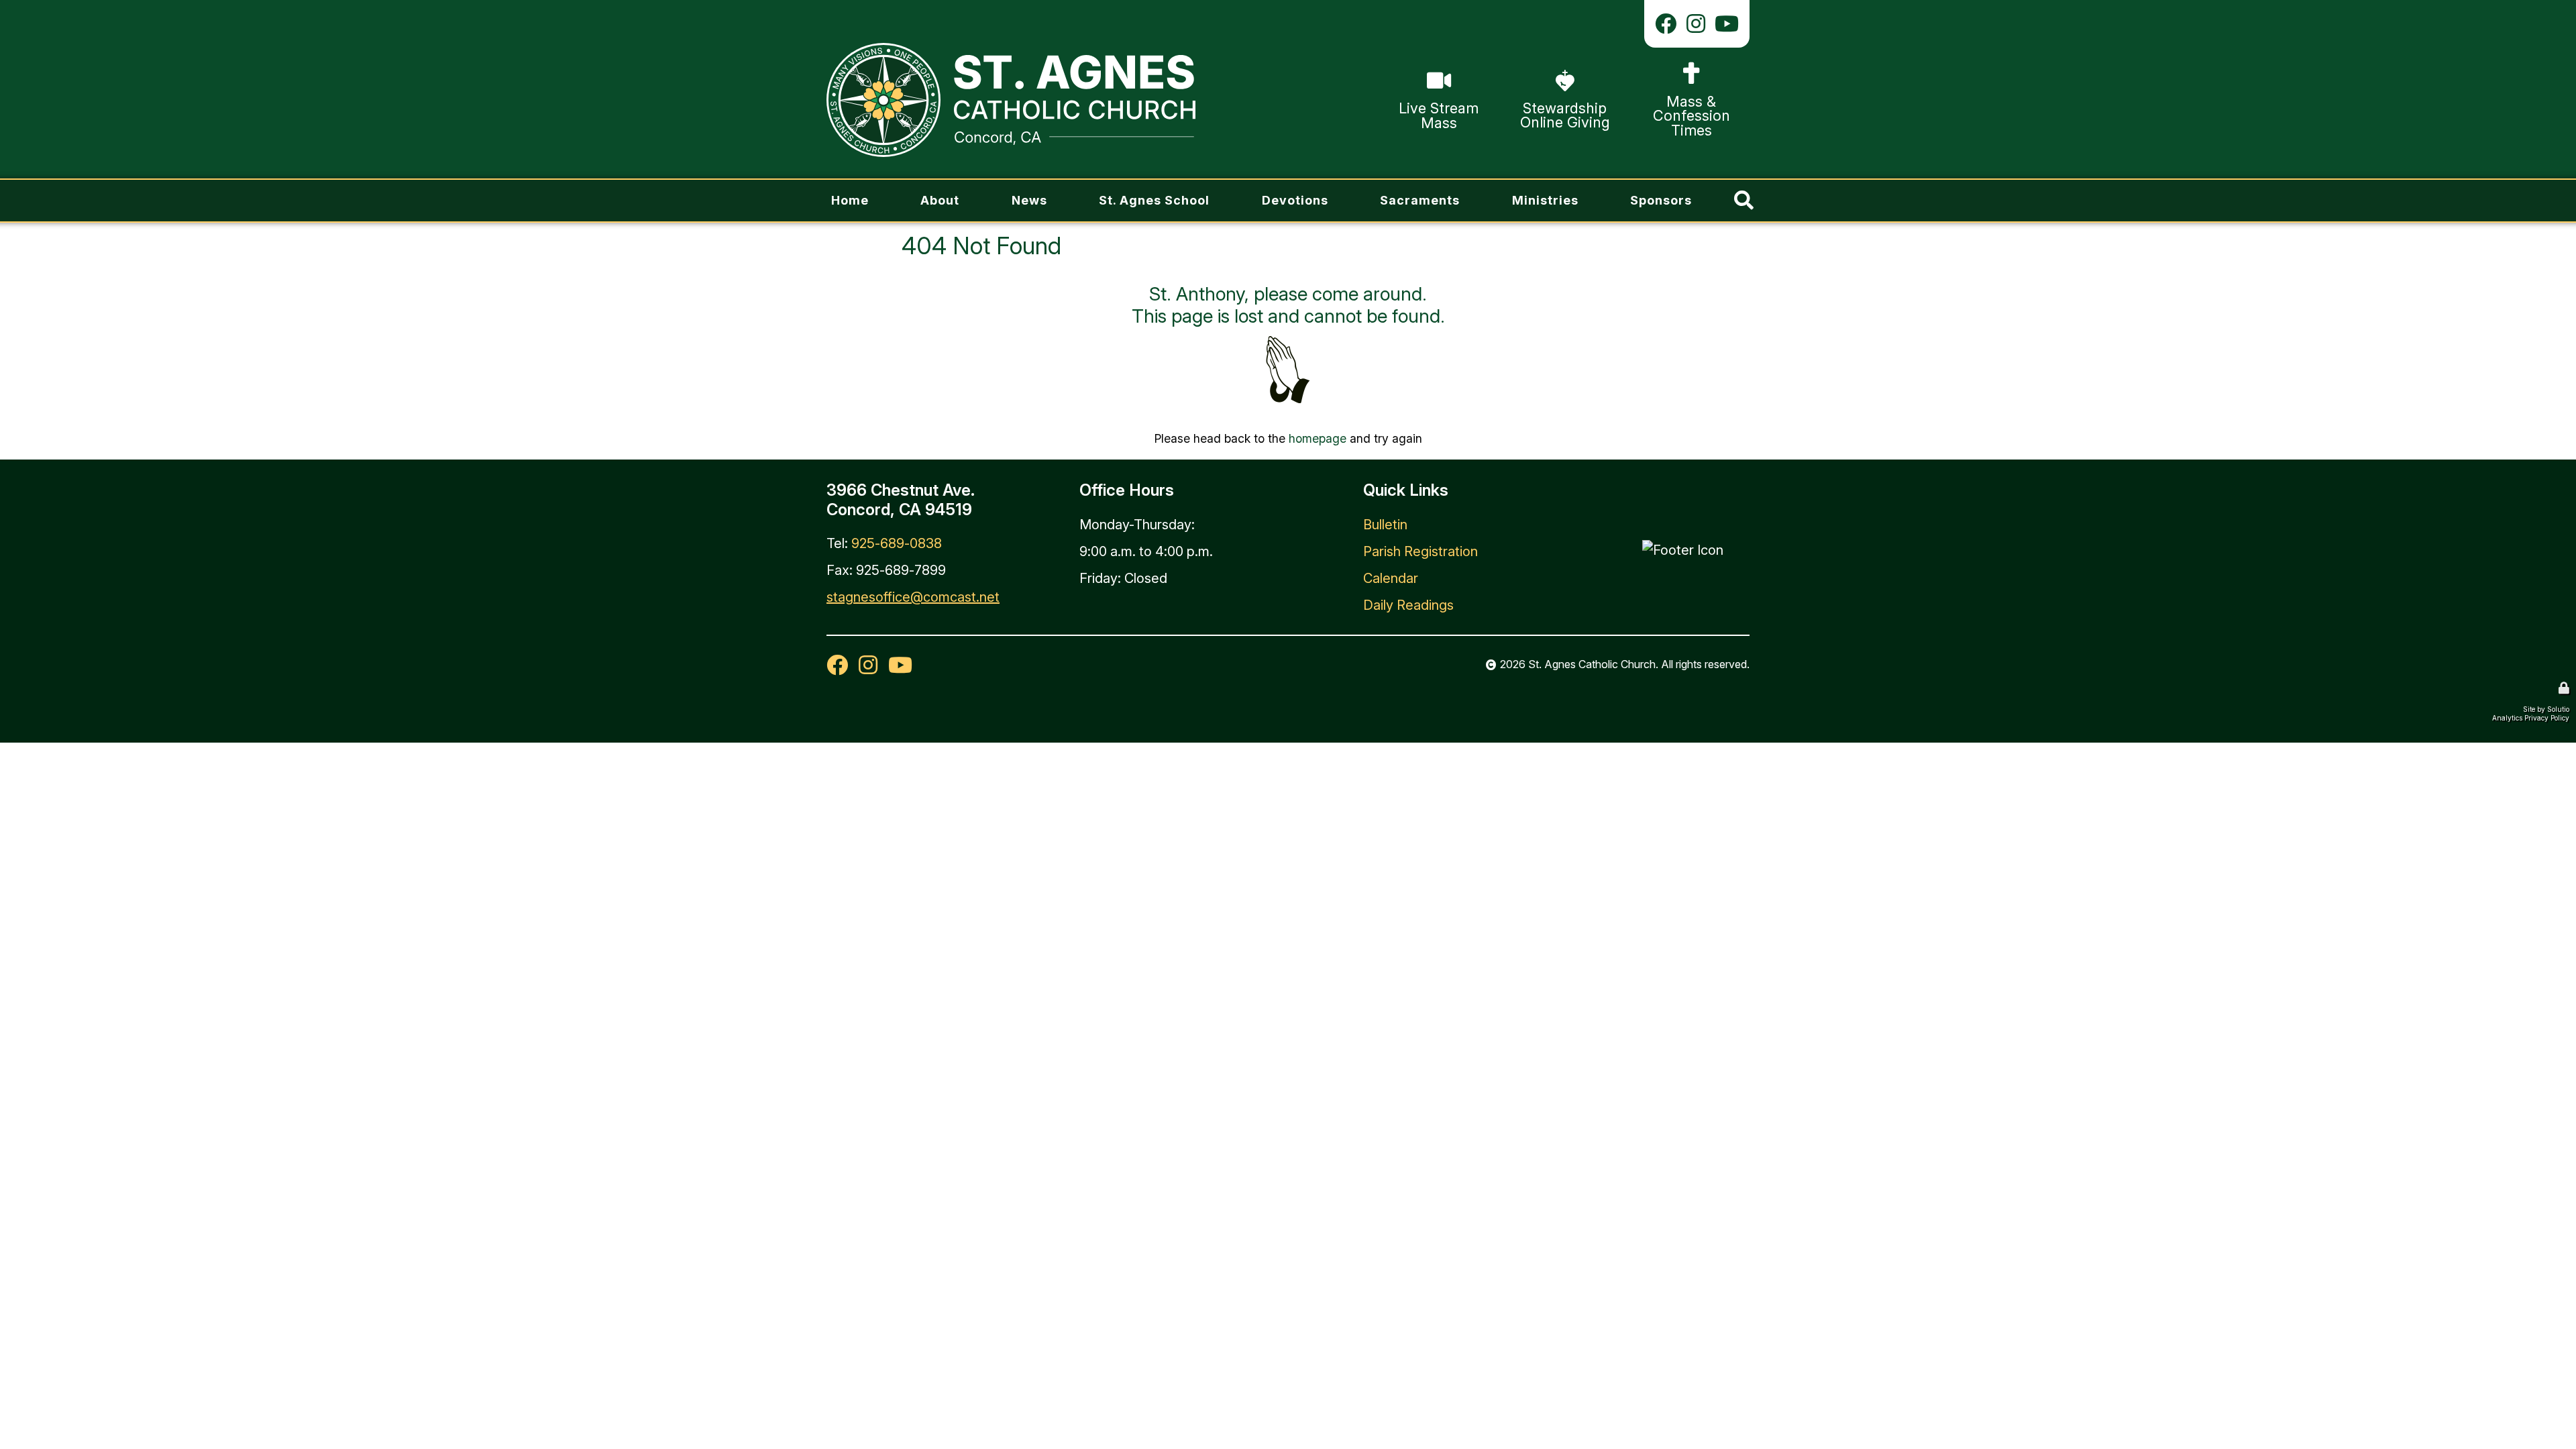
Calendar (1391, 578)
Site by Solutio (2546, 709)
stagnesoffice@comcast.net (913, 597)
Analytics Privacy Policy (2531, 718)
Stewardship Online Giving (1565, 100)
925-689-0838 (897, 543)
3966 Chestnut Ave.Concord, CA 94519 (901, 500)
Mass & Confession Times (1691, 100)
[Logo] (1011, 100)
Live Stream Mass (1437, 100)
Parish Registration (1420, 551)
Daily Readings (1408, 605)
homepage (1318, 438)
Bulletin (1385, 525)
